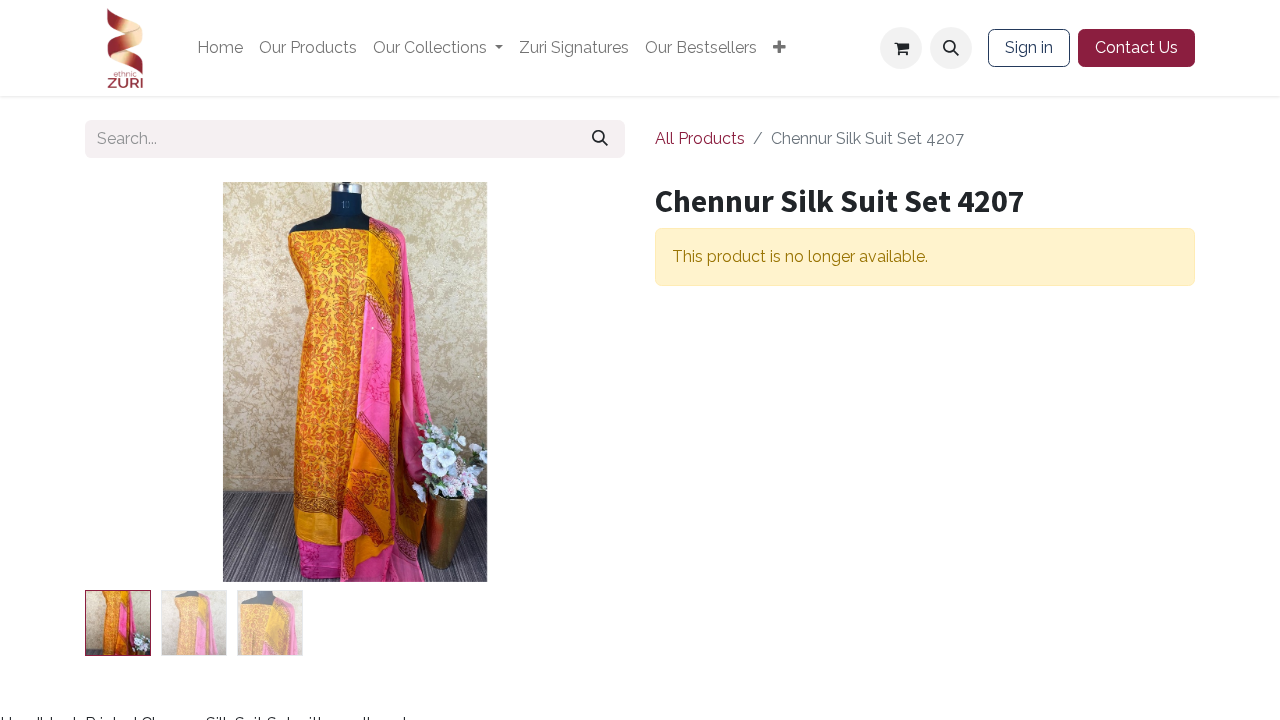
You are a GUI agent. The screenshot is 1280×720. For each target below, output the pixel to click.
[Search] (600, 139)
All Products (700, 138)
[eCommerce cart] (901, 48)
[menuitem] (220, 48)
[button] (951, 48)
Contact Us (1136, 47)
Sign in (1029, 47)
